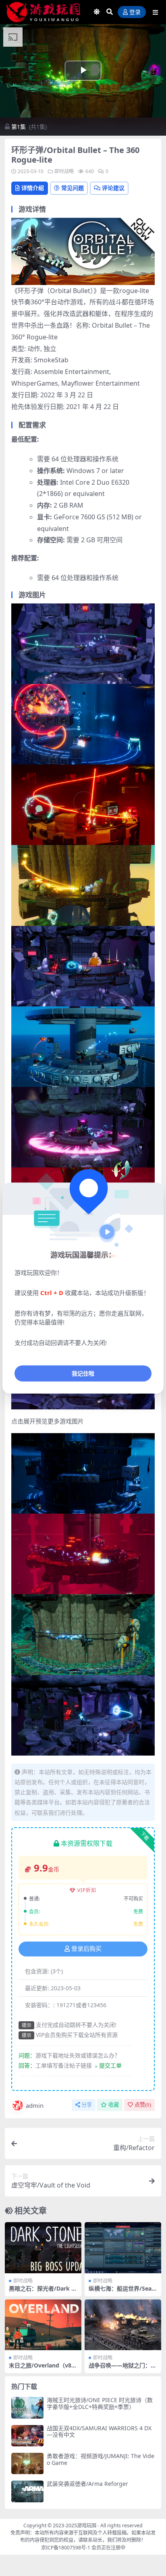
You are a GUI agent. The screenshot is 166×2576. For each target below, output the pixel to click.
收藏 (114, 2105)
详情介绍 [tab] (33, 188)
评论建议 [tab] (113, 188)
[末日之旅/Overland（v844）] (43, 2325)
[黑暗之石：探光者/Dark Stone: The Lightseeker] (43, 2248)
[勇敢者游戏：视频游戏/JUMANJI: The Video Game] (27, 2463)
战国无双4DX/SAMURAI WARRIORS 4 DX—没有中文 (99, 2431)
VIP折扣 (87, 1890)
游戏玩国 (87, 2525)
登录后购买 (86, 1949)
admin (35, 2105)
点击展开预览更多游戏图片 (48, 1421)
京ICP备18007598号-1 (66, 2548)
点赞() (143, 2105)
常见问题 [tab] (73, 188)
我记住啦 (83, 1373)
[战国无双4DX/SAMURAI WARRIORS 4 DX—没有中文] (27, 2436)
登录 (135, 12)
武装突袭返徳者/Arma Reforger (87, 2484)
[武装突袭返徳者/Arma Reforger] (27, 2491)
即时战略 (64, 171)
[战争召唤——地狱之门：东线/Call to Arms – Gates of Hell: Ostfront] (123, 2325)
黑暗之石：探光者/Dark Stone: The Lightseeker (43, 2292)
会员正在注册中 (108, 2548)
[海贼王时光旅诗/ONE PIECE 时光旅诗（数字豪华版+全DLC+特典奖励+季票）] (27, 2408)
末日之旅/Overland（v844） (42, 2369)
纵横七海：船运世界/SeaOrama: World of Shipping (123, 2292)
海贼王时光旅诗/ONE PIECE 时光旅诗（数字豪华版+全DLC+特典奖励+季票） (100, 2403)
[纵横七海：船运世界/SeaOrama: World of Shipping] (123, 2248)
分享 (87, 2105)
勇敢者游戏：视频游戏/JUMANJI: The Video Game (101, 2459)
